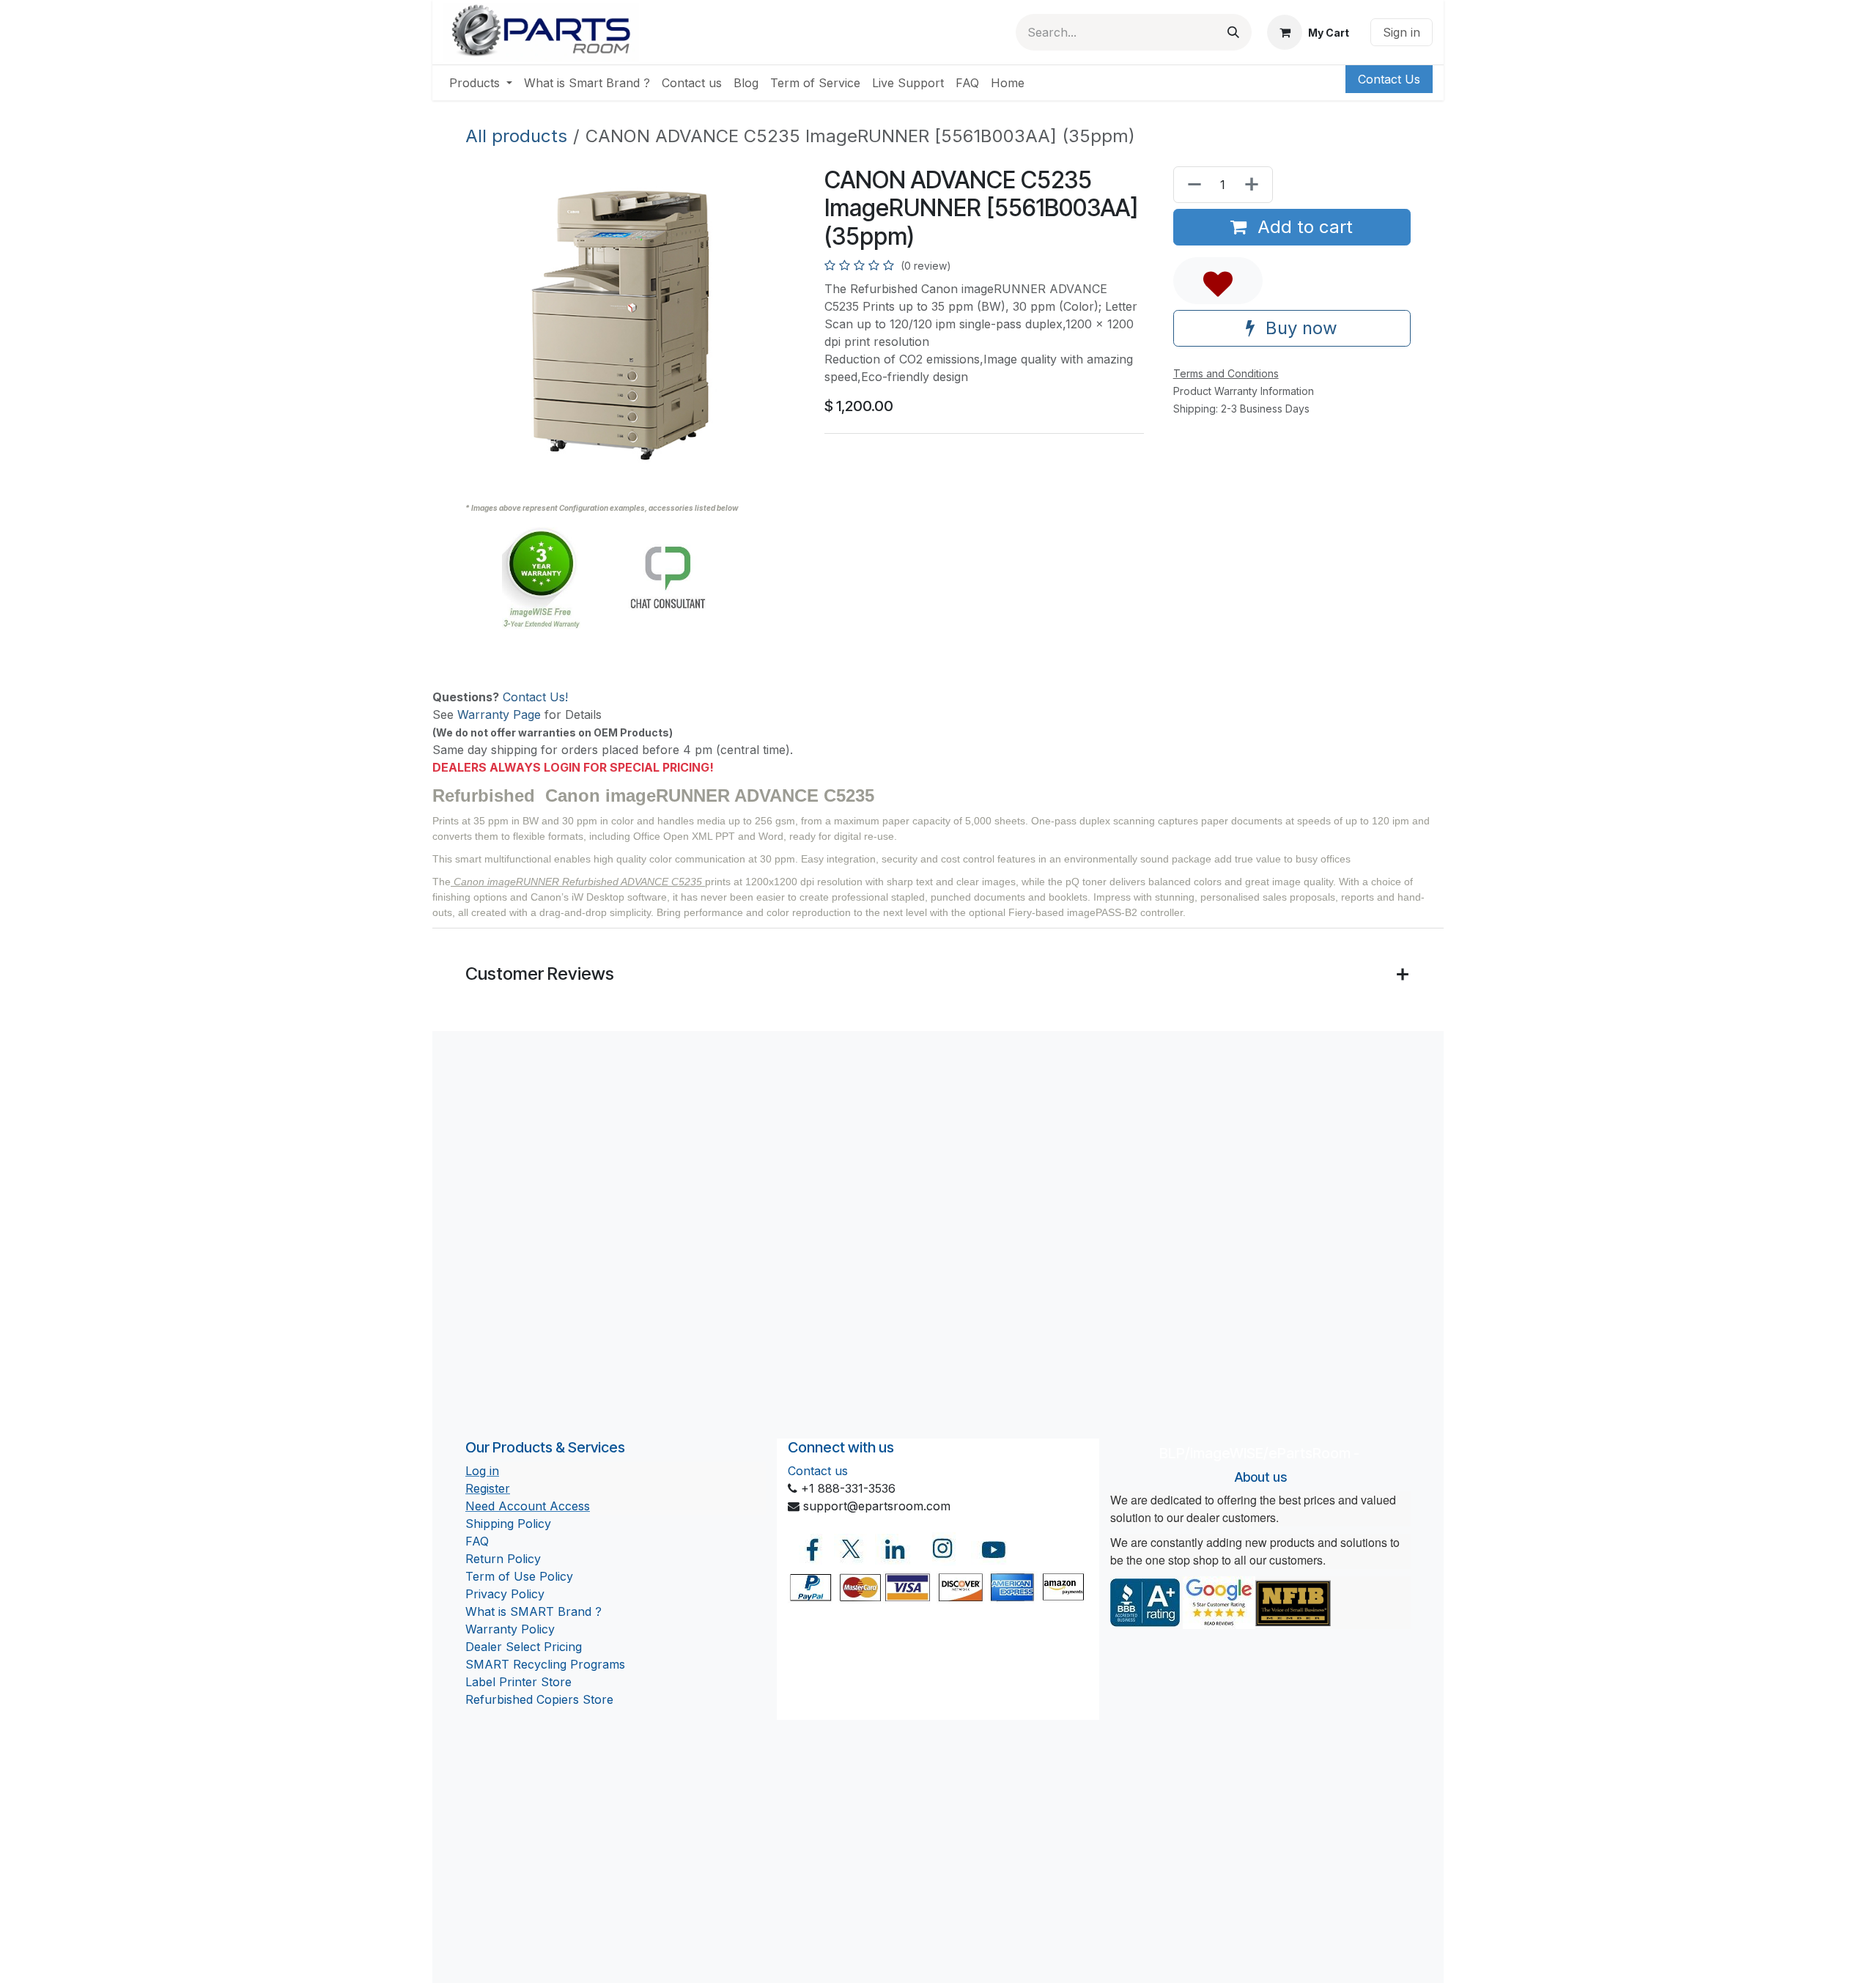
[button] (1218, 281)
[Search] (1233, 32)
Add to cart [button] (1303, 227)
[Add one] (1255, 185)
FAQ (477, 1541)
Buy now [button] (1299, 328)
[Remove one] (1192, 185)
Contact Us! (535, 697)
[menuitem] (481, 83)
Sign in (1402, 32)
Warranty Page (499, 714)
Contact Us (1389, 79)
